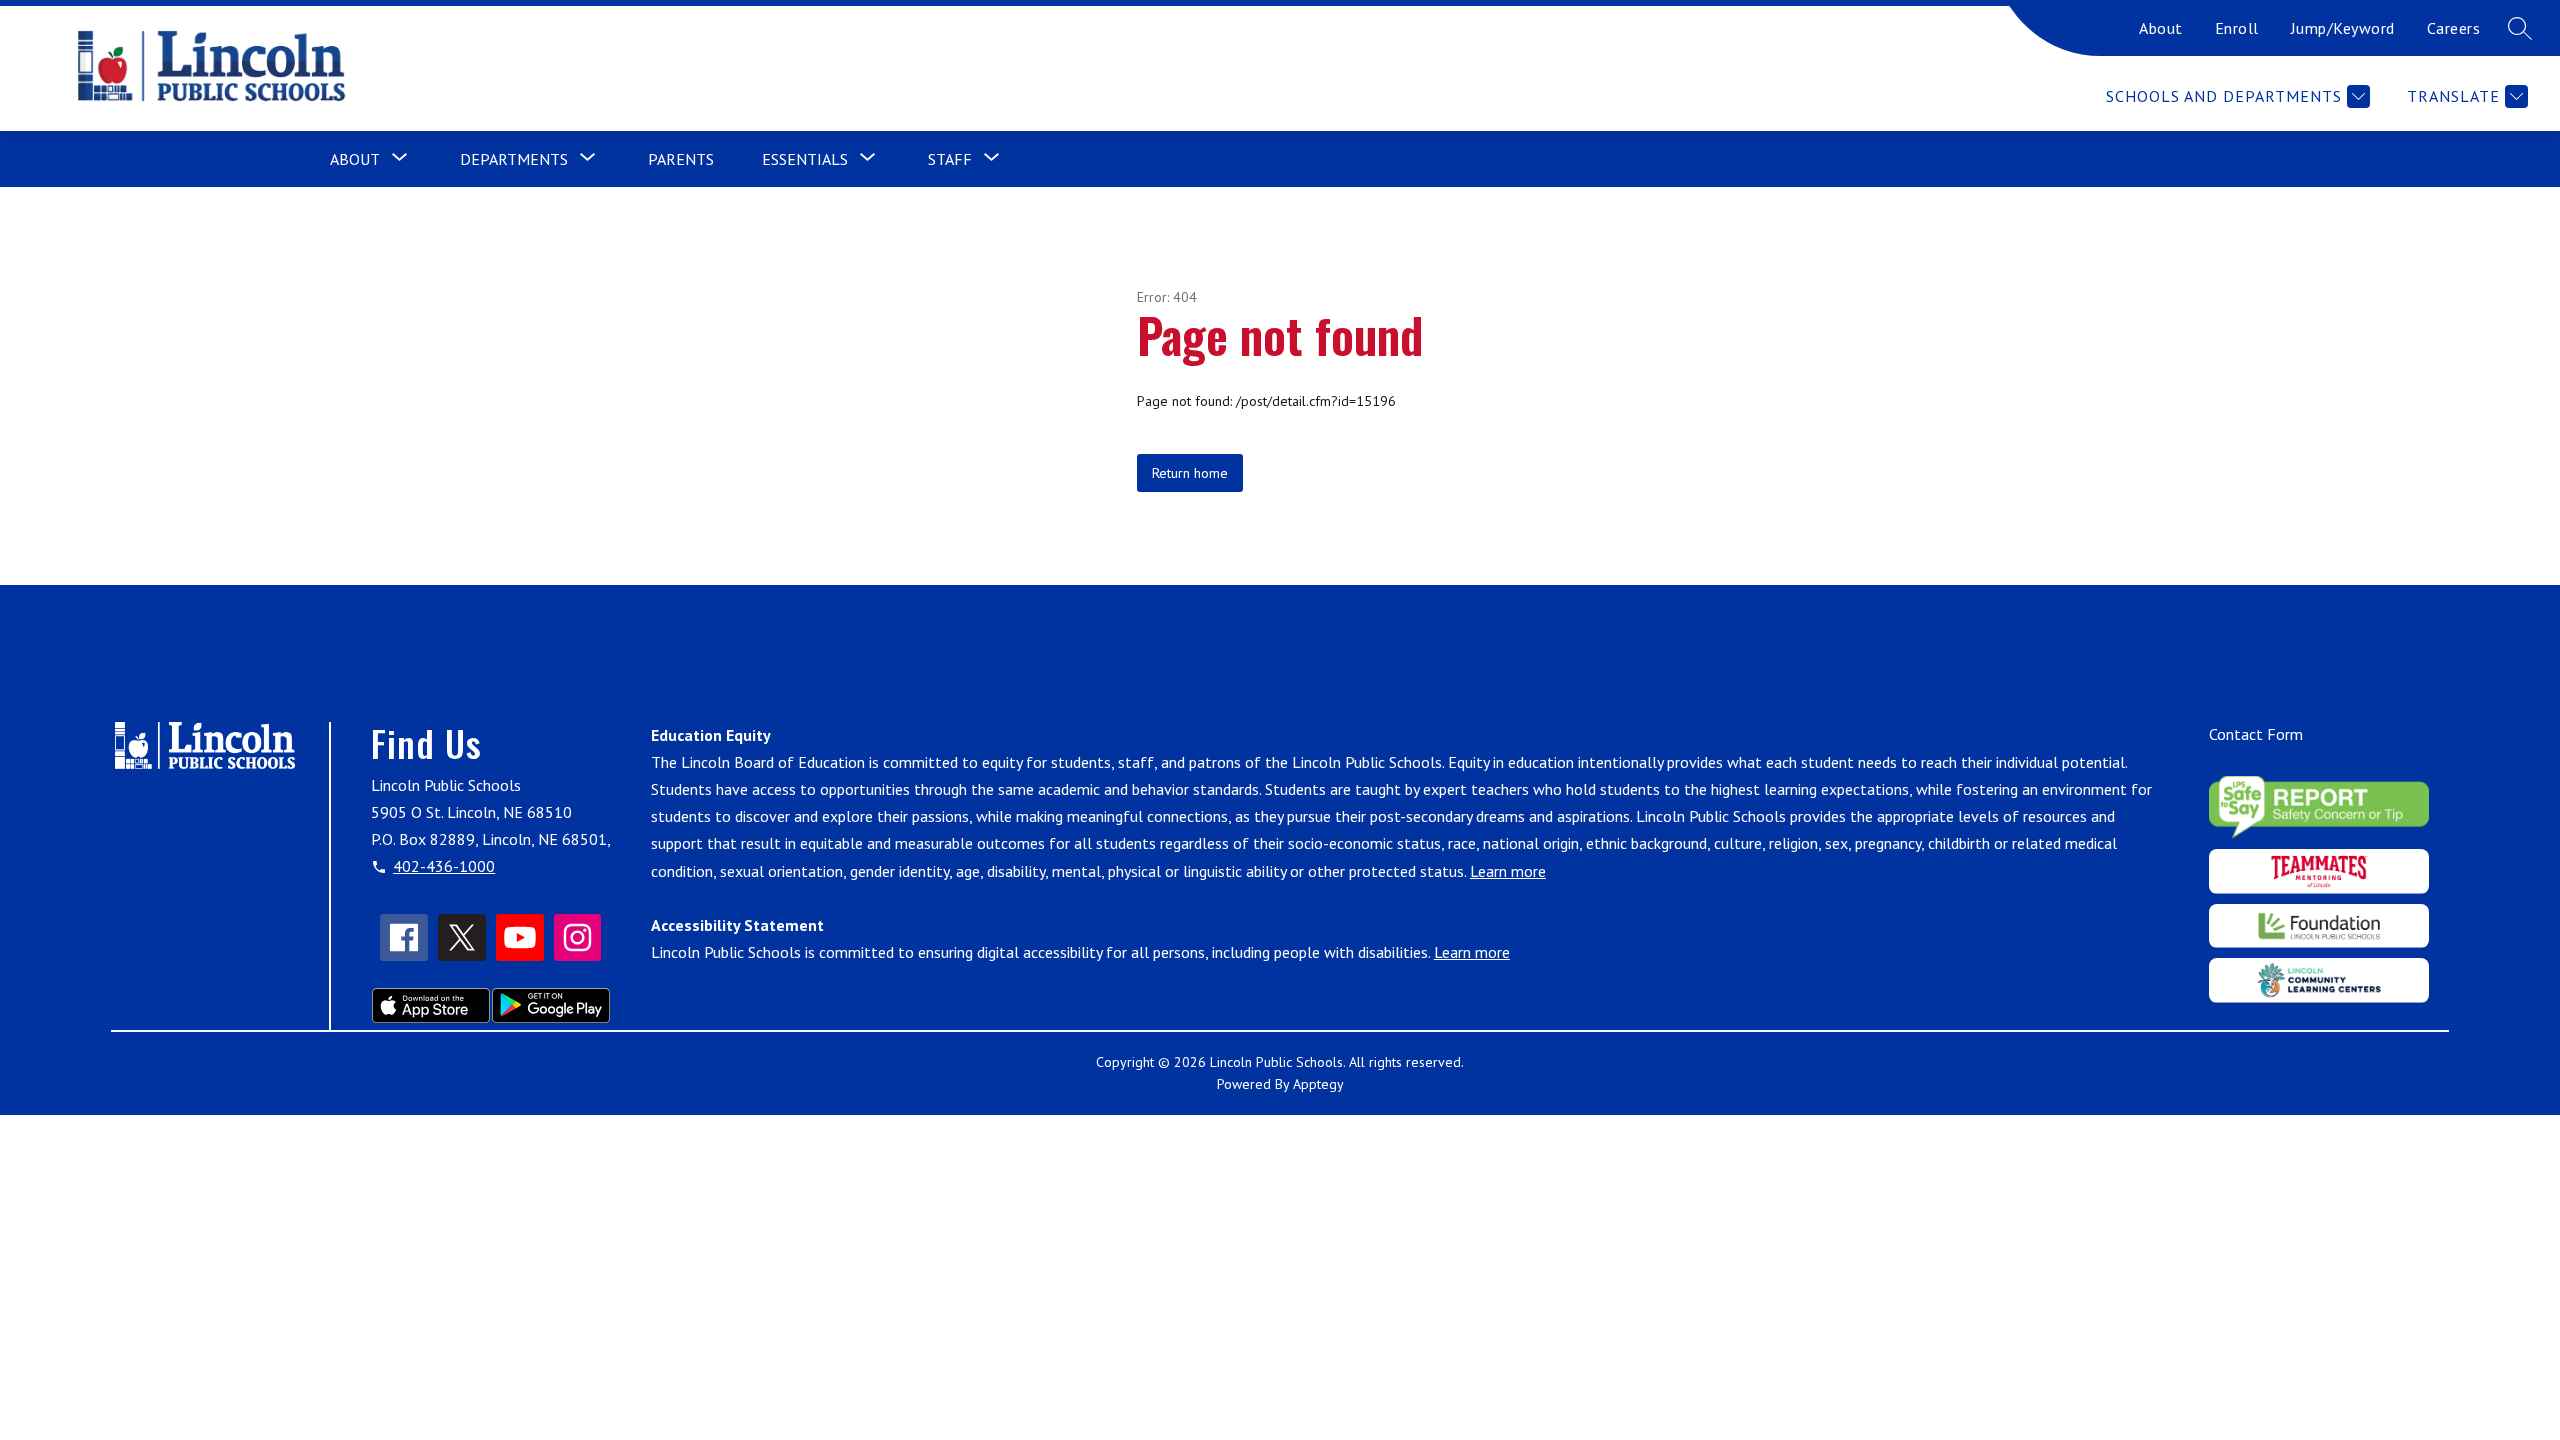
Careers (2454, 28)
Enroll (2237, 28)
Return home (1190, 473)
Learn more (1508, 871)
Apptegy (1318, 1084)
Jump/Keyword (2343, 28)
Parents (681, 159)
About (2161, 28)
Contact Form (2256, 734)
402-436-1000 (444, 866)
